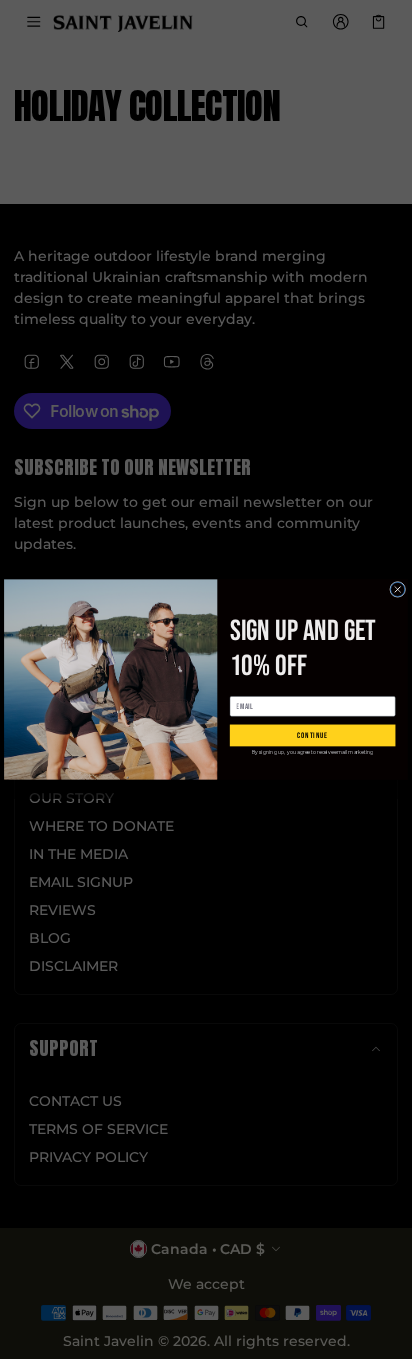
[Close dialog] (398, 589)
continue (312, 735)
